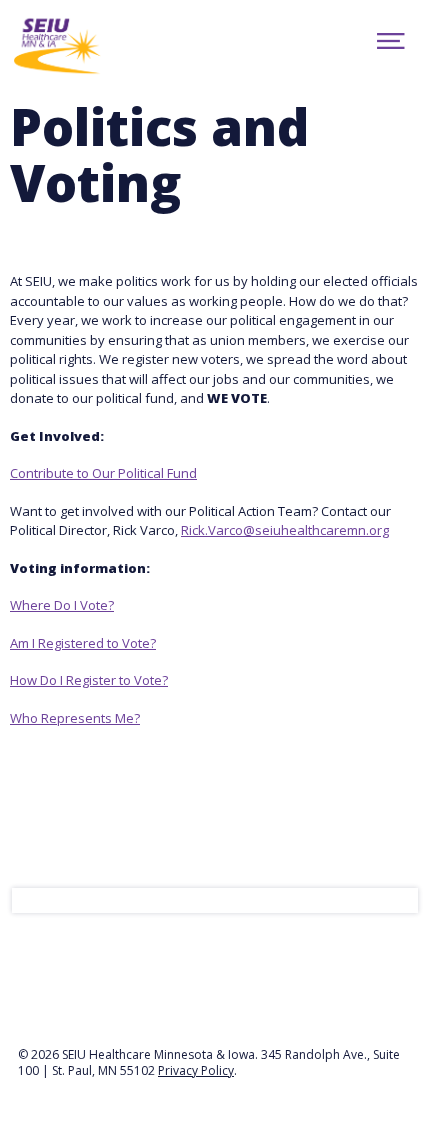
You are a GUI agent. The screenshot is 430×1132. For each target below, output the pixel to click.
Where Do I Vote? (62, 605)
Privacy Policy (196, 1070)
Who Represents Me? (75, 718)
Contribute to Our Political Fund (103, 473)
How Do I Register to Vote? (89, 680)
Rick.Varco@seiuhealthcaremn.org (285, 530)
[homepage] (91, 44)
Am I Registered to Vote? (83, 643)
